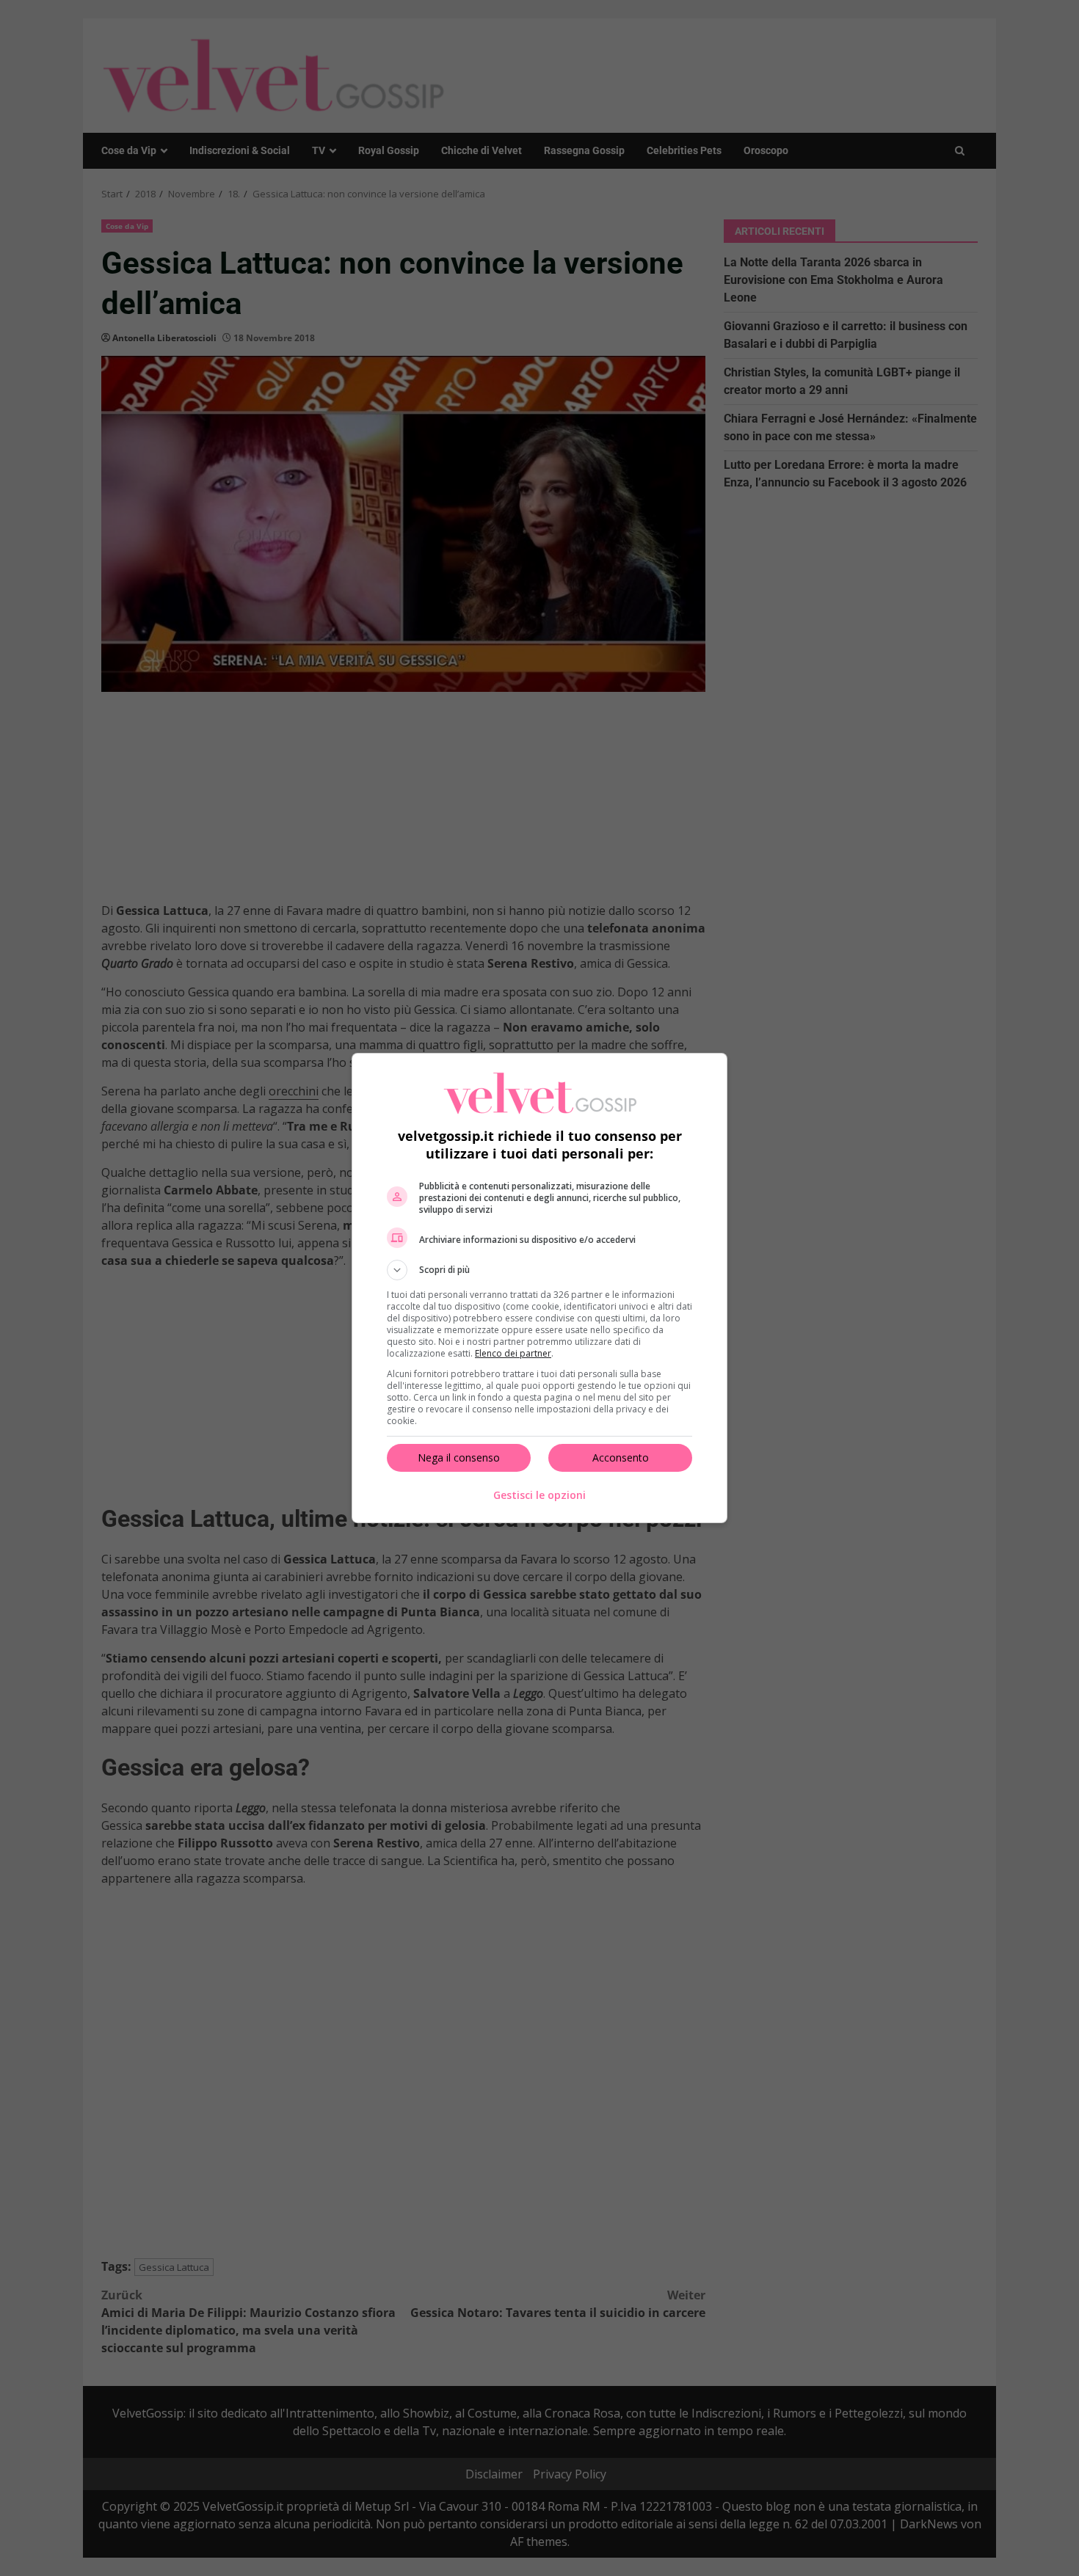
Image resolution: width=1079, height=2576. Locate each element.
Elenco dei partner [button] (513, 1353)
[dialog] (539, 1288)
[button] (539, 1270)
